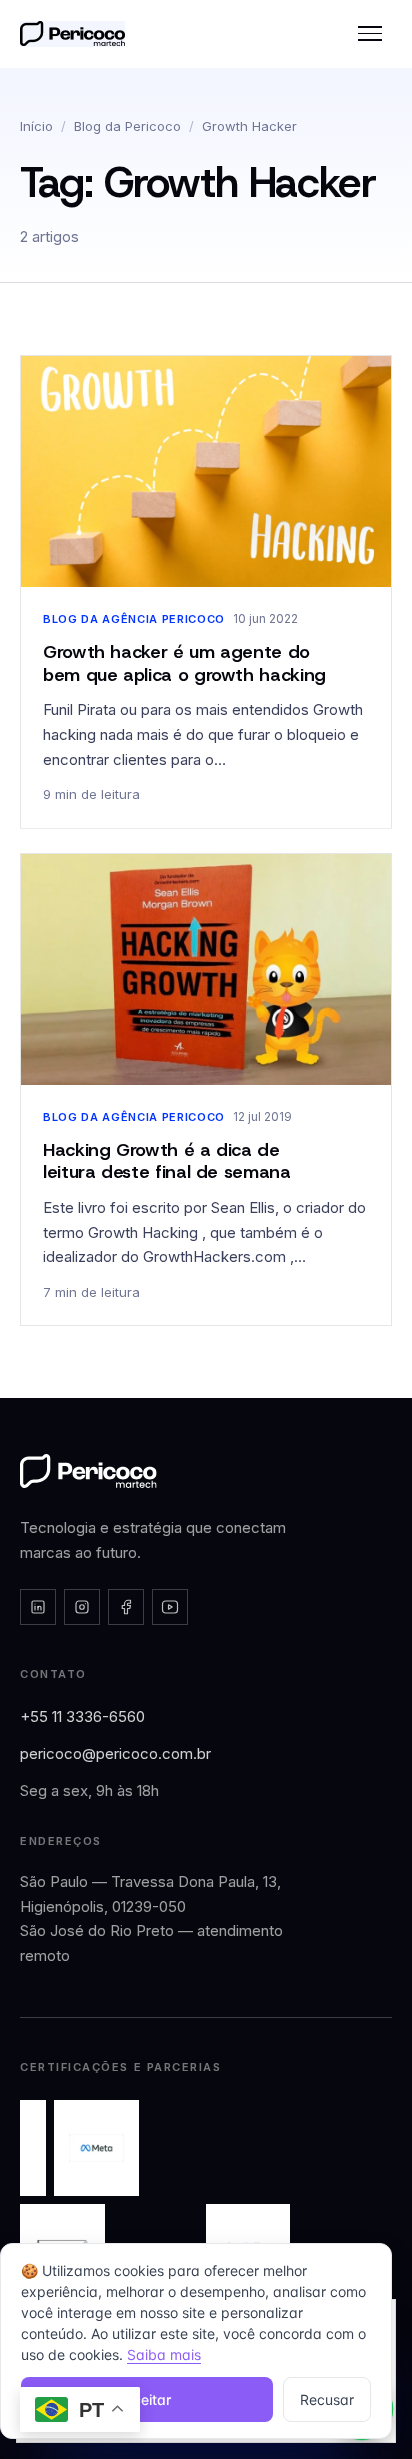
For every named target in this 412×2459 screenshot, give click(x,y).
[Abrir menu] (370, 34)
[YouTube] (170, 1607)
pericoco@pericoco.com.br (115, 1753)
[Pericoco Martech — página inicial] (88, 1471)
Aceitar (147, 2399)
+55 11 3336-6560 (82, 1716)
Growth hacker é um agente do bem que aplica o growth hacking (184, 663)
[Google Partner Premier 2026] (33, 2148)
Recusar (327, 2399)
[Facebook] (126, 1607)
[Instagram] (82, 1607)
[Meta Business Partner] (96, 2148)
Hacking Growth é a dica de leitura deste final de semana (167, 1161)
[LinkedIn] (38, 1607)
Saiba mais (164, 2354)
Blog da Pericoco (127, 126)
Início (36, 126)
